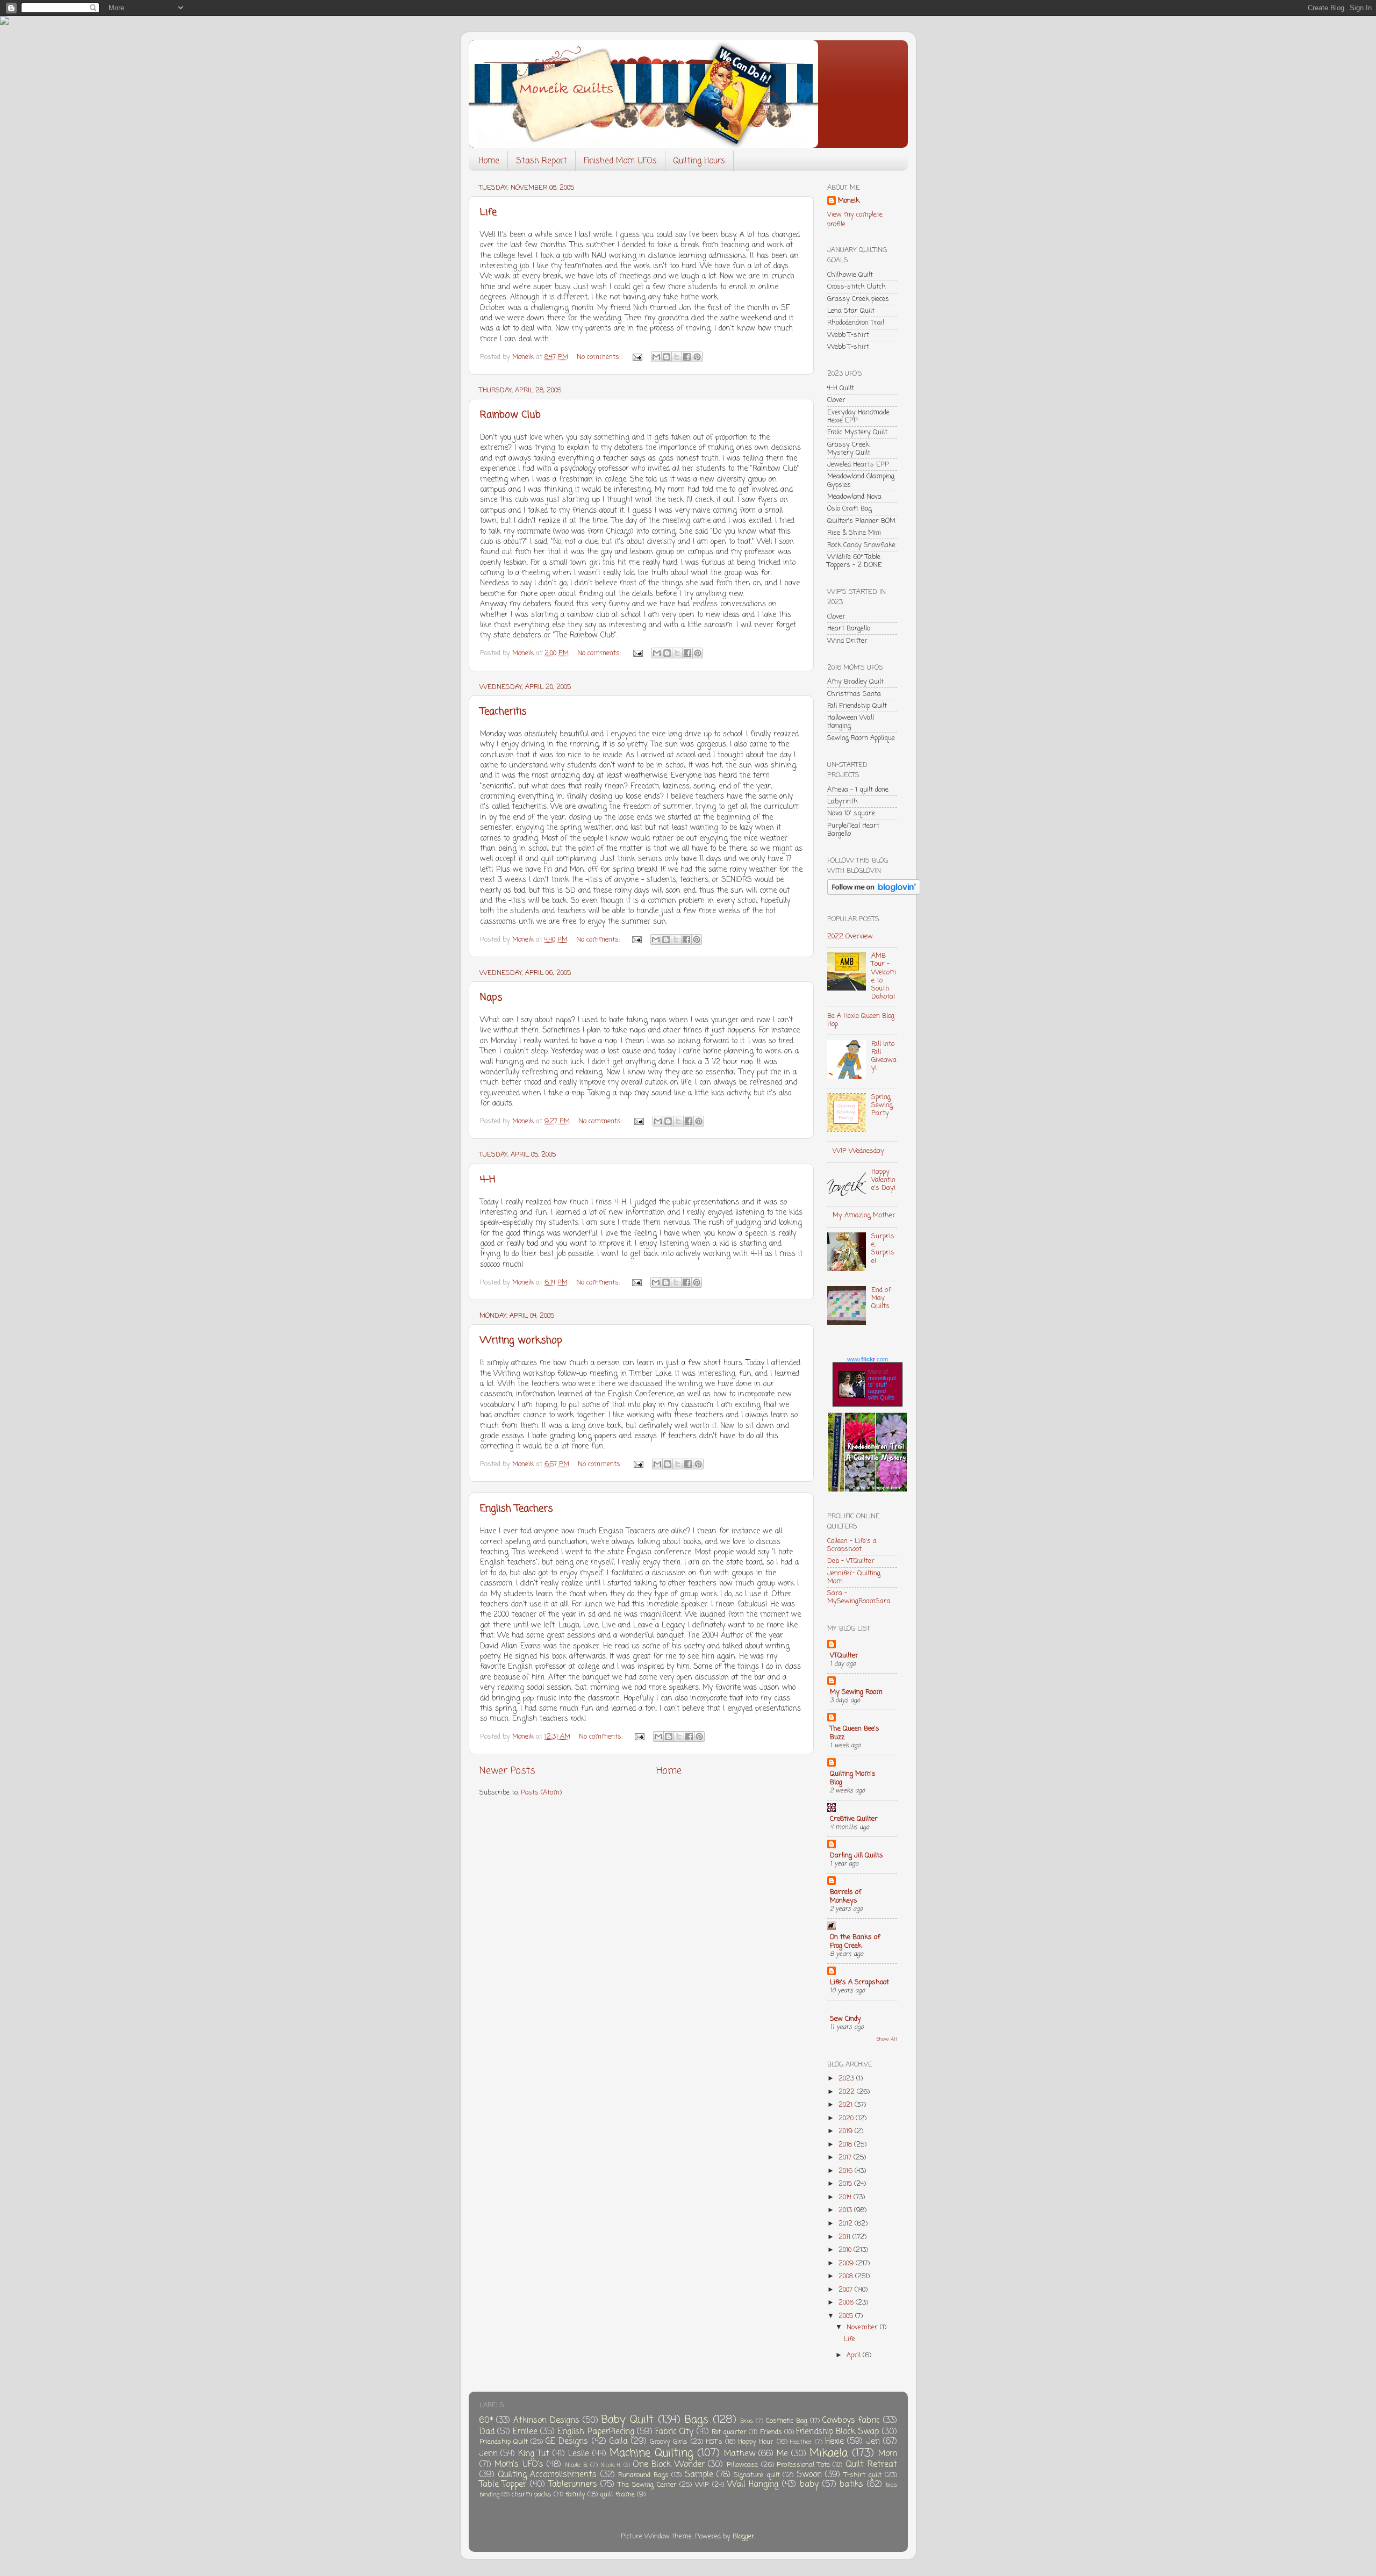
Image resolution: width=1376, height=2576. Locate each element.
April (855, 2355)
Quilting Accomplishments (547, 2475)
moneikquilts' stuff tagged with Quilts (882, 1388)
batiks (851, 2484)
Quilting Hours (699, 161)
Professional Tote (803, 2465)
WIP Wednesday (858, 1151)
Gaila (619, 2441)
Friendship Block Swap (837, 2432)
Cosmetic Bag (787, 2421)
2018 (846, 2145)
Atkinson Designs (546, 2420)
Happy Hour (756, 2442)
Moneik (849, 201)
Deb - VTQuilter (851, 1561)
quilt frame (617, 2495)
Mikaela (829, 2453)
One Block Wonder (669, 2464)
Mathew (740, 2454)
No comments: (600, 357)
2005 (847, 2316)
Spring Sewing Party (882, 1105)
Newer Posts (507, 1771)
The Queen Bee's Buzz (855, 1733)
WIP (702, 2485)
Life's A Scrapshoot (859, 1982)
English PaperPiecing (596, 2432)
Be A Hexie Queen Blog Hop (861, 1020)
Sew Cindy (845, 2019)
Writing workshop (521, 1340)
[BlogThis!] (666, 357)
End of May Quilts (881, 1298)
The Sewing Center (647, 2485)
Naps (491, 998)
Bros (747, 2421)
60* (486, 2420)
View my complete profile (855, 220)
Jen (873, 2441)
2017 (846, 2158)
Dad (487, 2432)
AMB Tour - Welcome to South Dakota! (884, 976)
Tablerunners (573, 2484)
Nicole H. (611, 2466)
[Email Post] (637, 357)
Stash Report (542, 161)
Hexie (834, 2441)
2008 (847, 2276)
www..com (868, 1359)
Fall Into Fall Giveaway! (884, 1056)
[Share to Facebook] (687, 357)
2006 (847, 2303)
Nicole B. (576, 2465)
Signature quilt (757, 2475)
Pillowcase (742, 2465)
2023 (847, 2079)
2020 (847, 2118)
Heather (801, 2442)
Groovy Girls (669, 2442)
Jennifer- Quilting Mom (854, 1577)
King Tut (534, 2454)
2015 (846, 2184)
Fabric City (674, 2432)
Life (488, 212)
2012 (847, 2224)
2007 (847, 2290)
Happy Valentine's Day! (883, 1180)
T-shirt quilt (863, 2475)
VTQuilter (844, 1656)
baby (809, 2484)
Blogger (744, 2536)
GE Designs (567, 2441)
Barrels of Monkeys (845, 1896)
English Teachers (517, 1509)
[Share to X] (677, 357)
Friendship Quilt (504, 2442)
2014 (846, 2197)
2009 (847, 2263)
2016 (847, 2171)
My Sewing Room (856, 1692)
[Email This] (656, 357)
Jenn (489, 2454)
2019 (847, 2131)
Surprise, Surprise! (883, 1248)
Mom (888, 2454)
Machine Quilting (651, 2453)
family (575, 2495)
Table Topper (503, 2484)
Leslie (579, 2454)
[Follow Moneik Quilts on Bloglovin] (874, 893)
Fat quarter (729, 2432)
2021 (847, 2105)
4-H (488, 1180)
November (863, 2327)
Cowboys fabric (851, 2420)
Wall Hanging (753, 2484)
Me (782, 2454)
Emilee (525, 2432)
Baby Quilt (628, 2420)
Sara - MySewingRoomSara (859, 1597)
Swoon (809, 2475)
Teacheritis (503, 712)
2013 (846, 2210)
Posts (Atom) (541, 1793)
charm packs (532, 2495)
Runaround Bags (643, 2475)
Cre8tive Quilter (854, 1819)
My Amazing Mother (864, 1215)
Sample (699, 2475)
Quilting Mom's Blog (853, 1778)
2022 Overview (850, 937)
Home (489, 161)
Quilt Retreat (871, 2464)
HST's (714, 2442)
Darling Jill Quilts (857, 1856)
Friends (771, 2432)
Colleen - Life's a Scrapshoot (852, 1545)
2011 (845, 2237)
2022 (848, 2092)
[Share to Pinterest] (697, 357)
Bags (697, 2420)
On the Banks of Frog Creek (855, 1942)
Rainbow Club (510, 415)
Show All (887, 2039)
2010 (846, 2250)
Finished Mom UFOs (620, 161)
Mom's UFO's (519, 2464)
